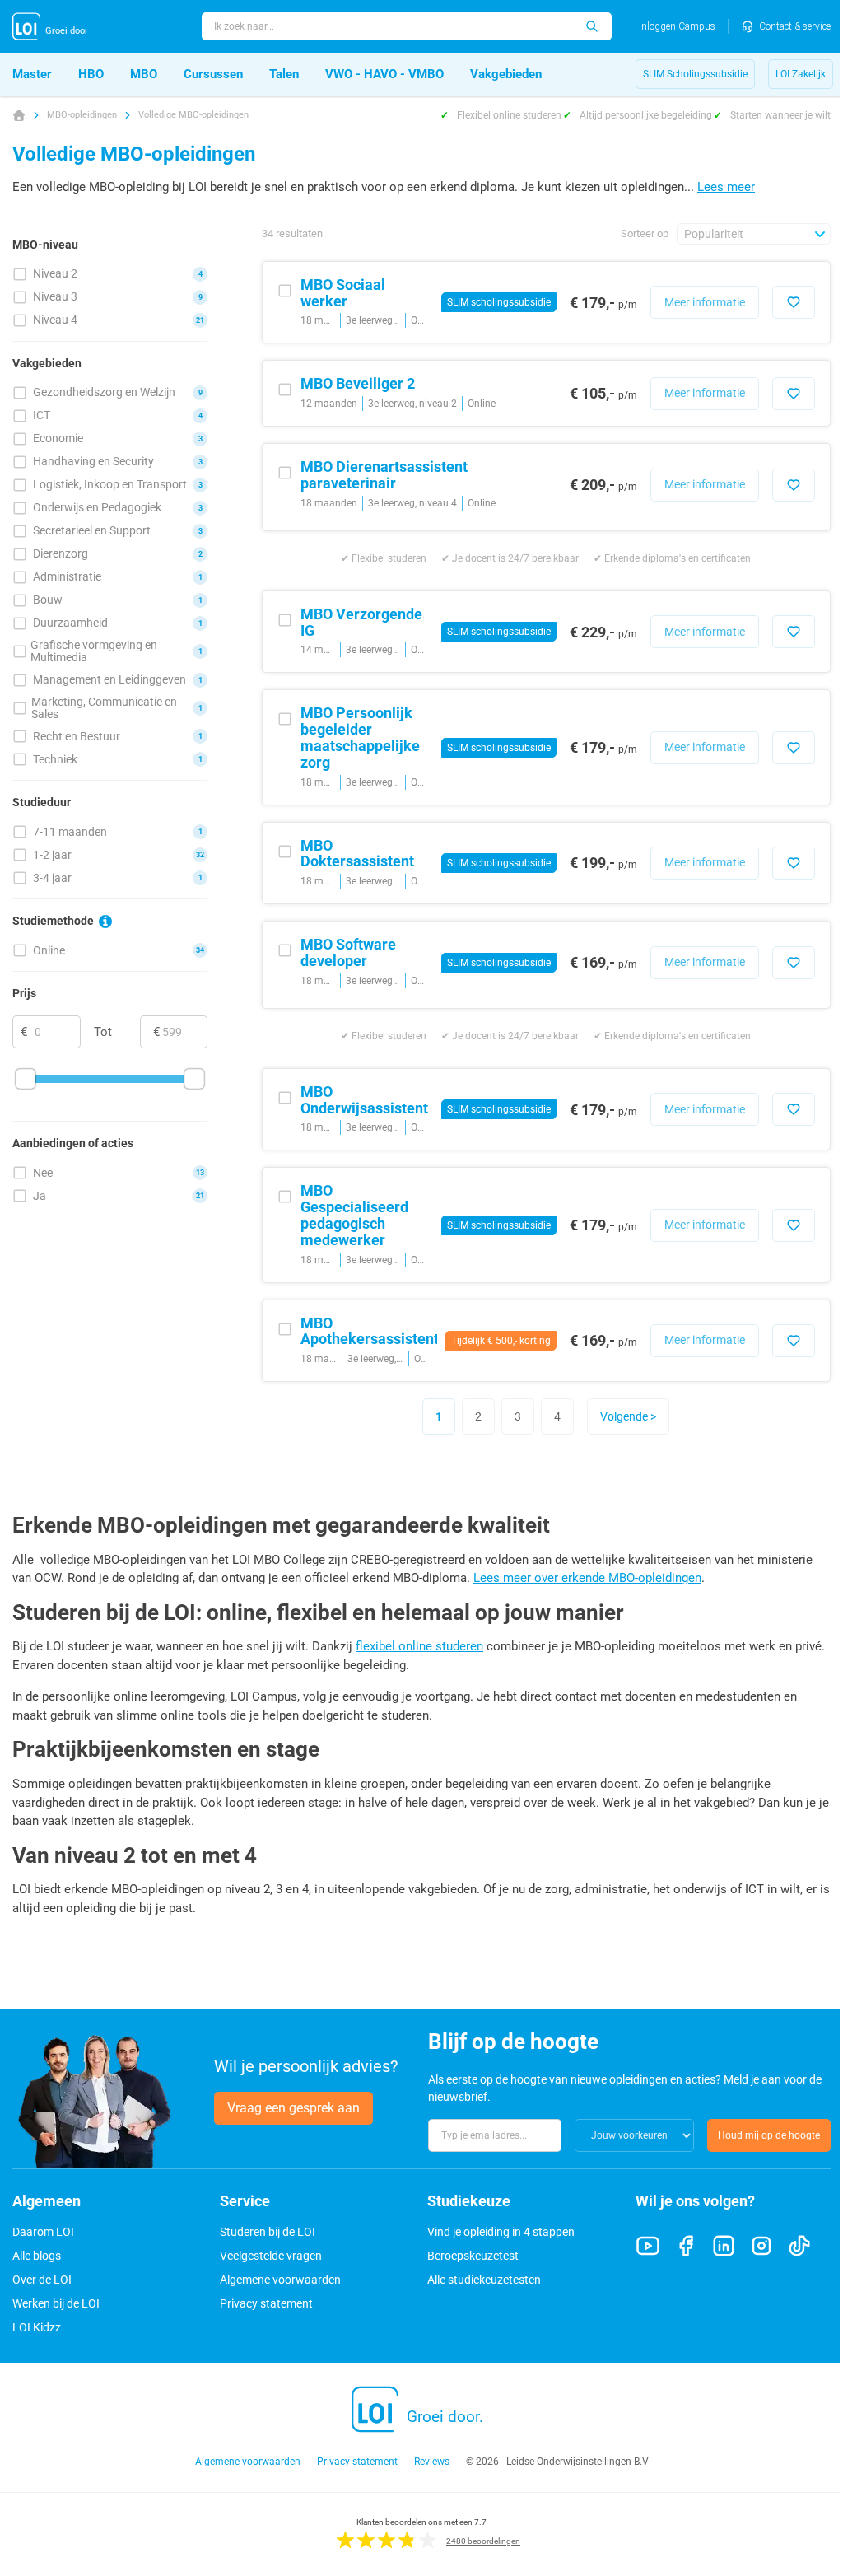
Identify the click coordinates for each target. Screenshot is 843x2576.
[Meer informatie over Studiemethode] (105, 922)
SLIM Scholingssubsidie (695, 74)
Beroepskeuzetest (473, 2256)
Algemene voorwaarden (280, 2280)
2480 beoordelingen (483, 2541)
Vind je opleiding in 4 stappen (501, 2232)
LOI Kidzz (37, 2327)
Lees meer (726, 187)
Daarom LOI (43, 2232)
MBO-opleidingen (82, 115)
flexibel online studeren (419, 1646)
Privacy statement (266, 2303)
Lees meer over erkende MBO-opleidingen (587, 1578)
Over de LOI (42, 2280)
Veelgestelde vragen (271, 2256)
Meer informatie (705, 302)
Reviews (432, 2462)
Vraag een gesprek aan (293, 2108)
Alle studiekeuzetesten (484, 2280)
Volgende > (628, 1416)
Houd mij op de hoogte (769, 2135)
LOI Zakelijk (801, 74)
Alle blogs (37, 2256)
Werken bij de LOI (56, 2303)
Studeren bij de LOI (268, 2232)
